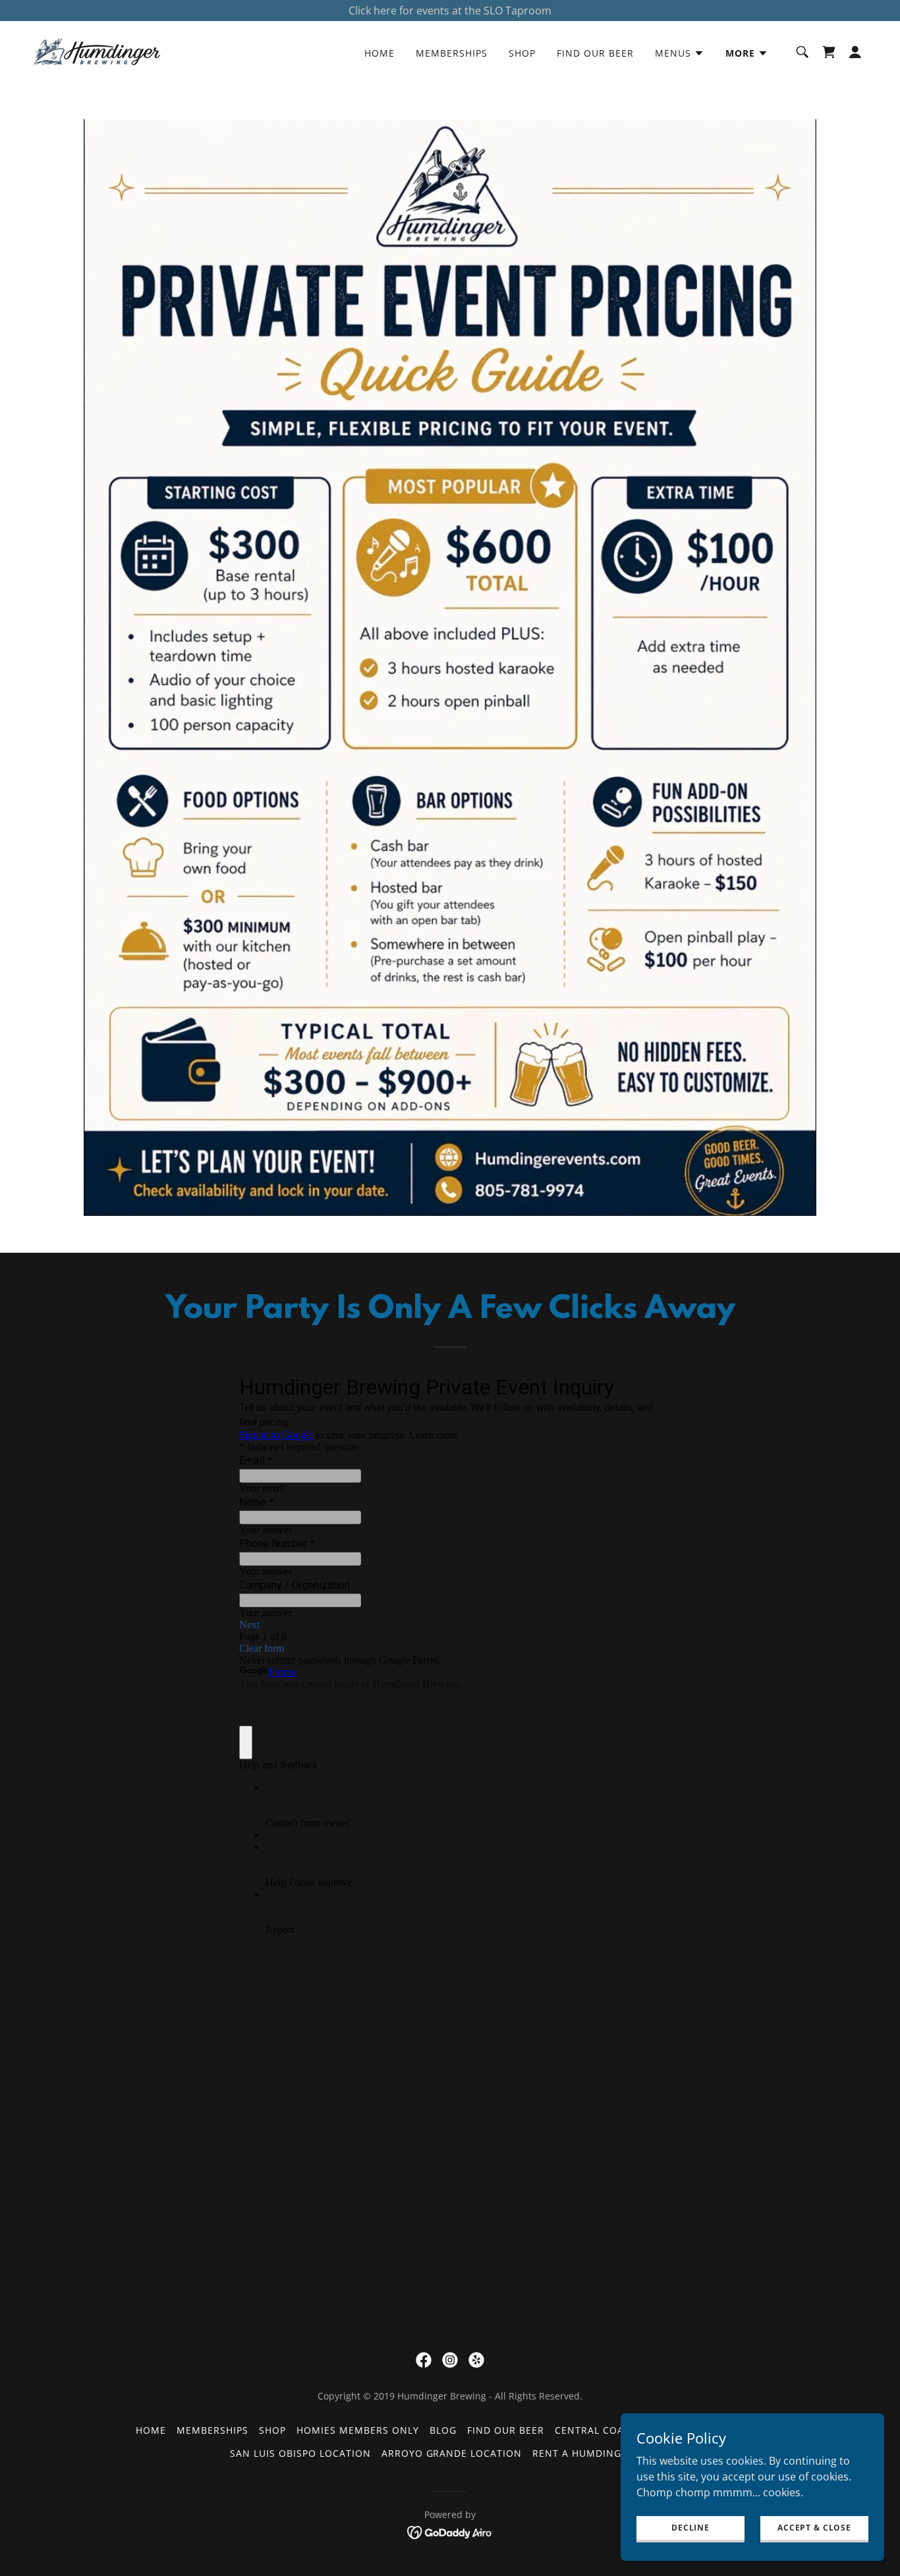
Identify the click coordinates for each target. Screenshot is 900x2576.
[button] (680, 53)
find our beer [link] (595, 53)
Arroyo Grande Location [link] (452, 2453)
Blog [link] (443, 2430)
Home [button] (151, 2430)
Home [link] (380, 53)
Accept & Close (814, 2528)
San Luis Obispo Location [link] (300, 2453)
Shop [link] (522, 53)
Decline (690, 2528)
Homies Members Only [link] (358, 2430)
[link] (97, 51)
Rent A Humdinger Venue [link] (601, 2453)
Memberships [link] (452, 53)
